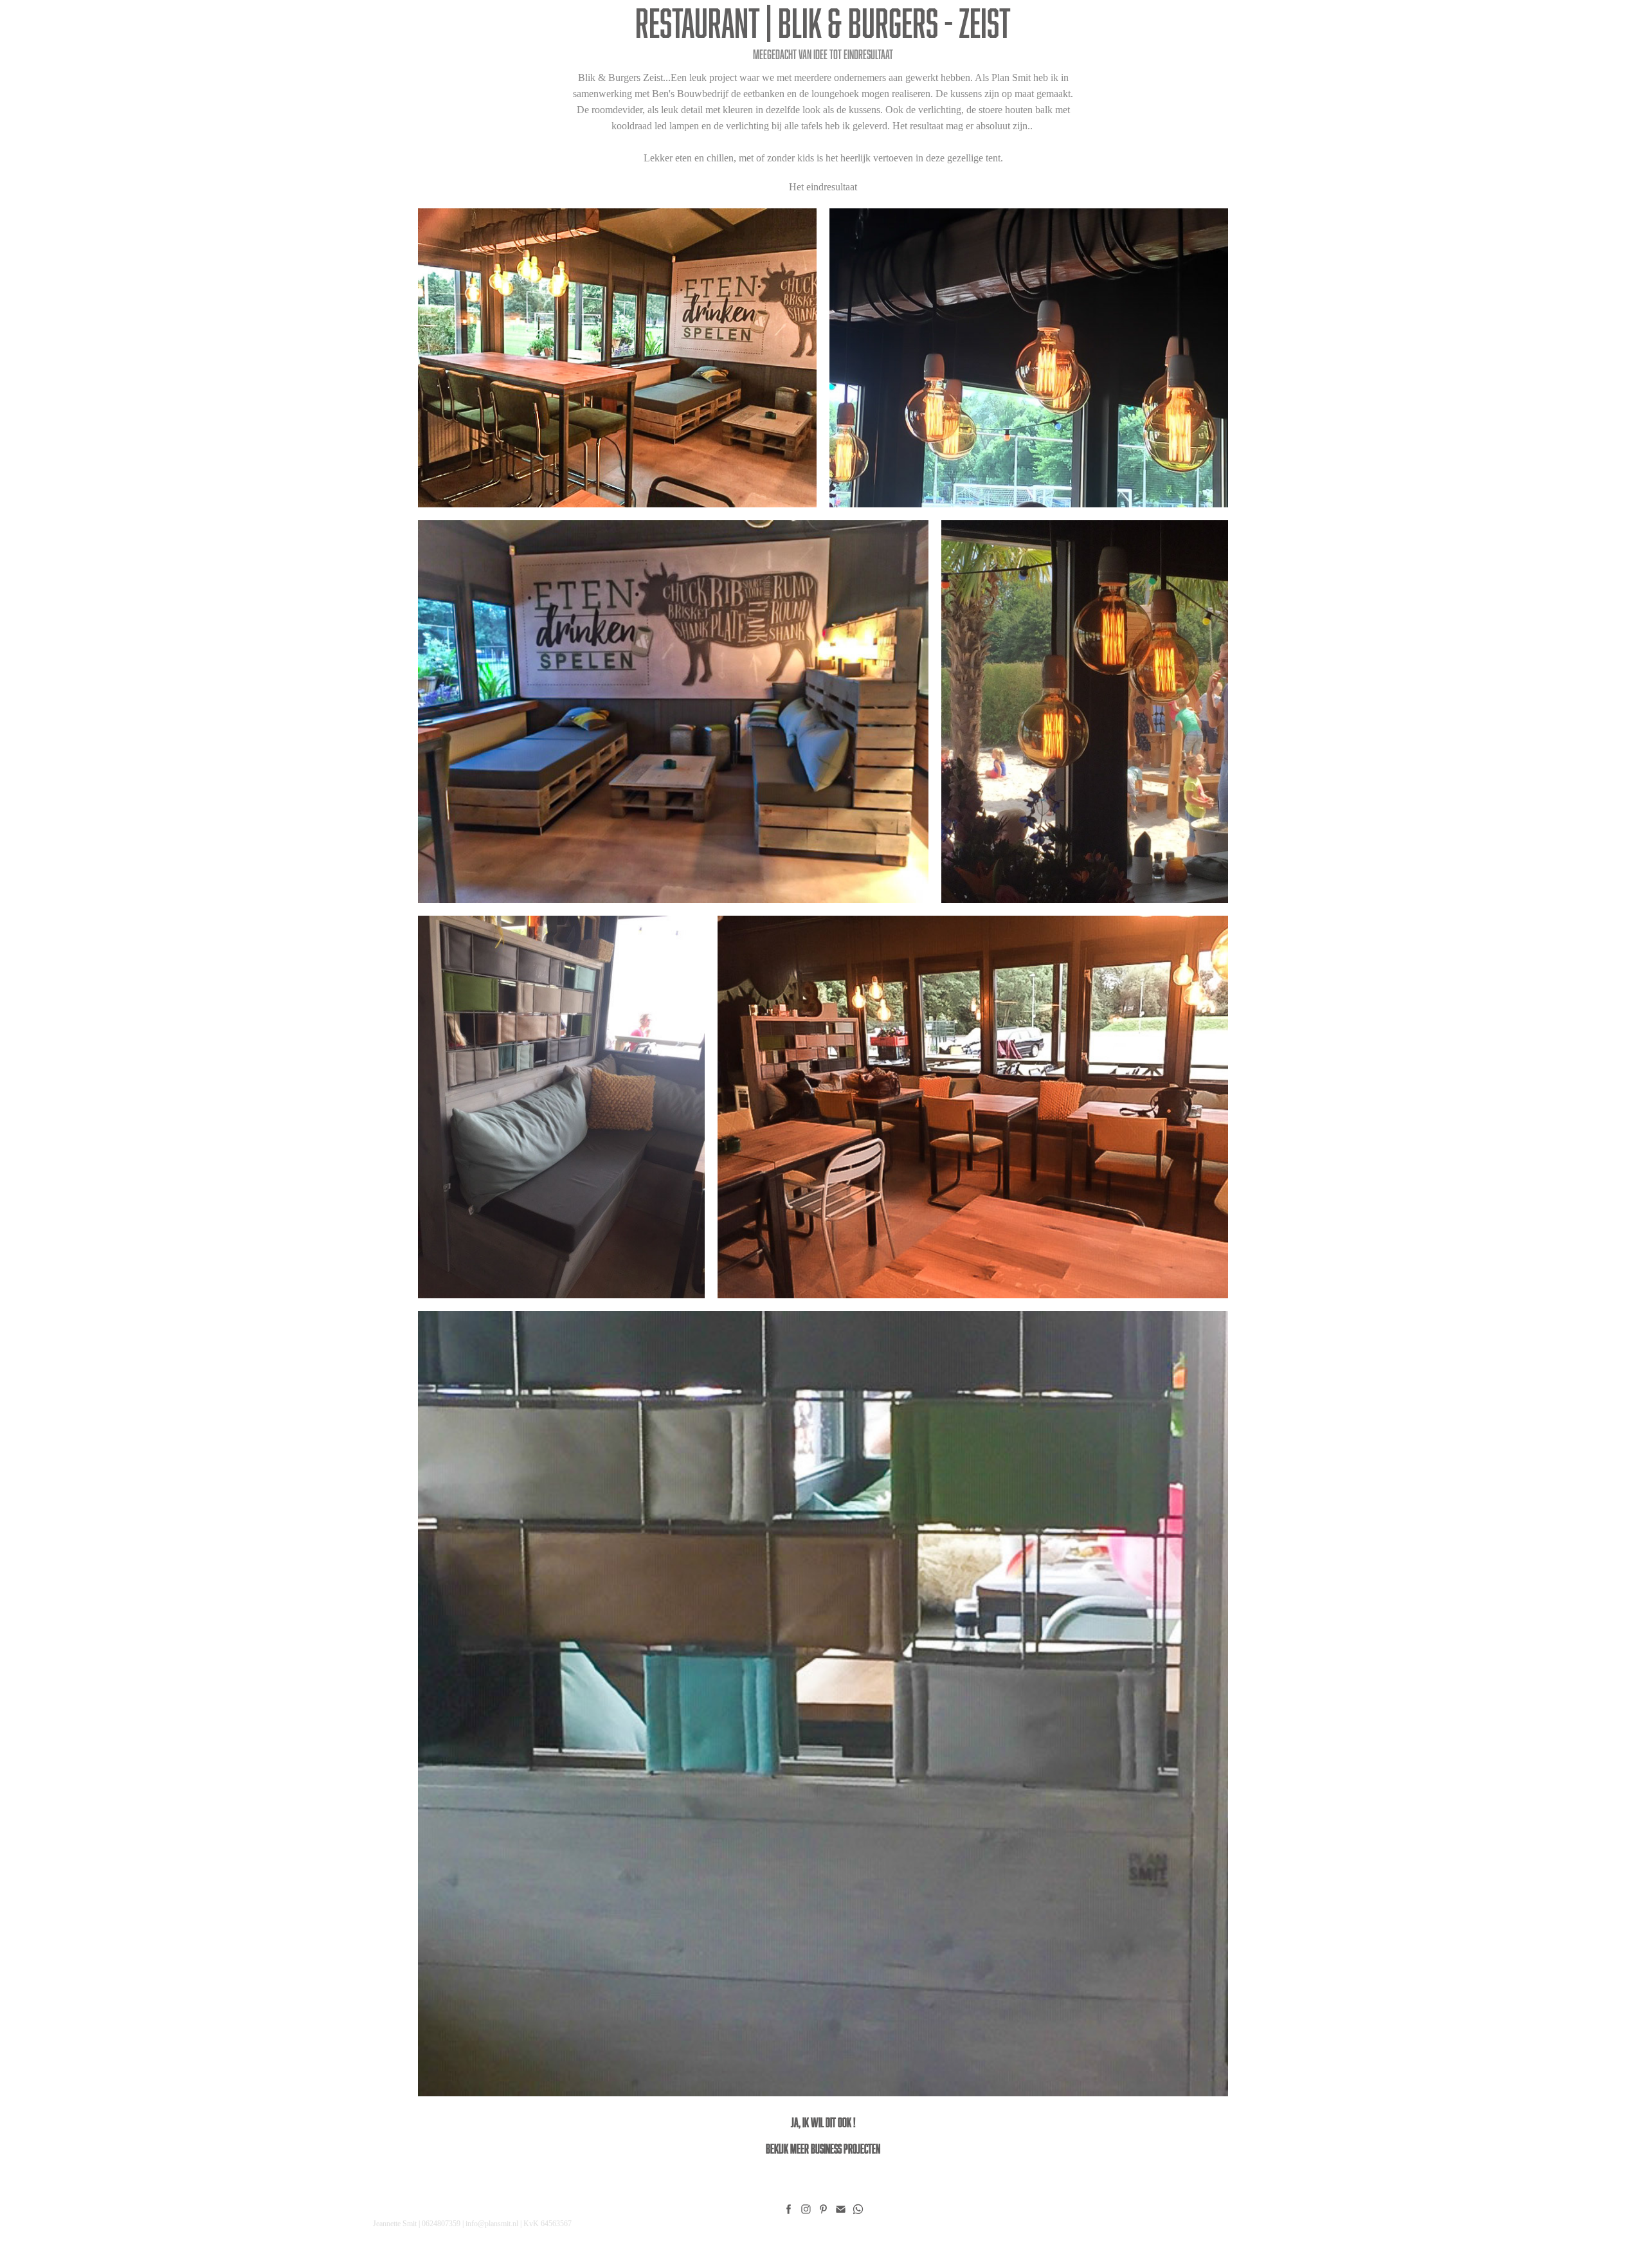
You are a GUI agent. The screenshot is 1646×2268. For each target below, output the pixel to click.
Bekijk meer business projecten (823, 2148)
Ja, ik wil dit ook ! (823, 2122)
